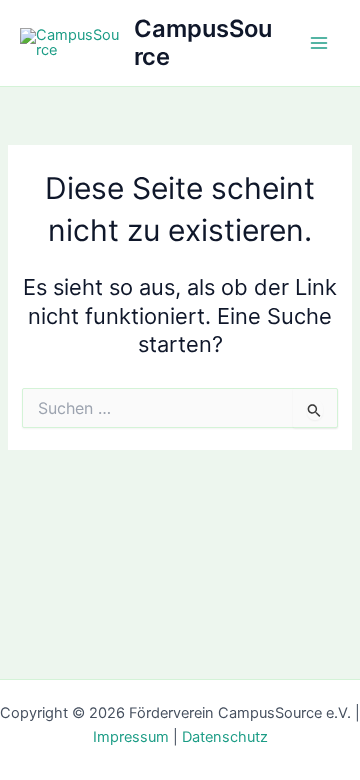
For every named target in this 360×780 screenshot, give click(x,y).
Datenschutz (225, 737)
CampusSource (203, 42)
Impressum (131, 737)
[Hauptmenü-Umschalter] (319, 43)
